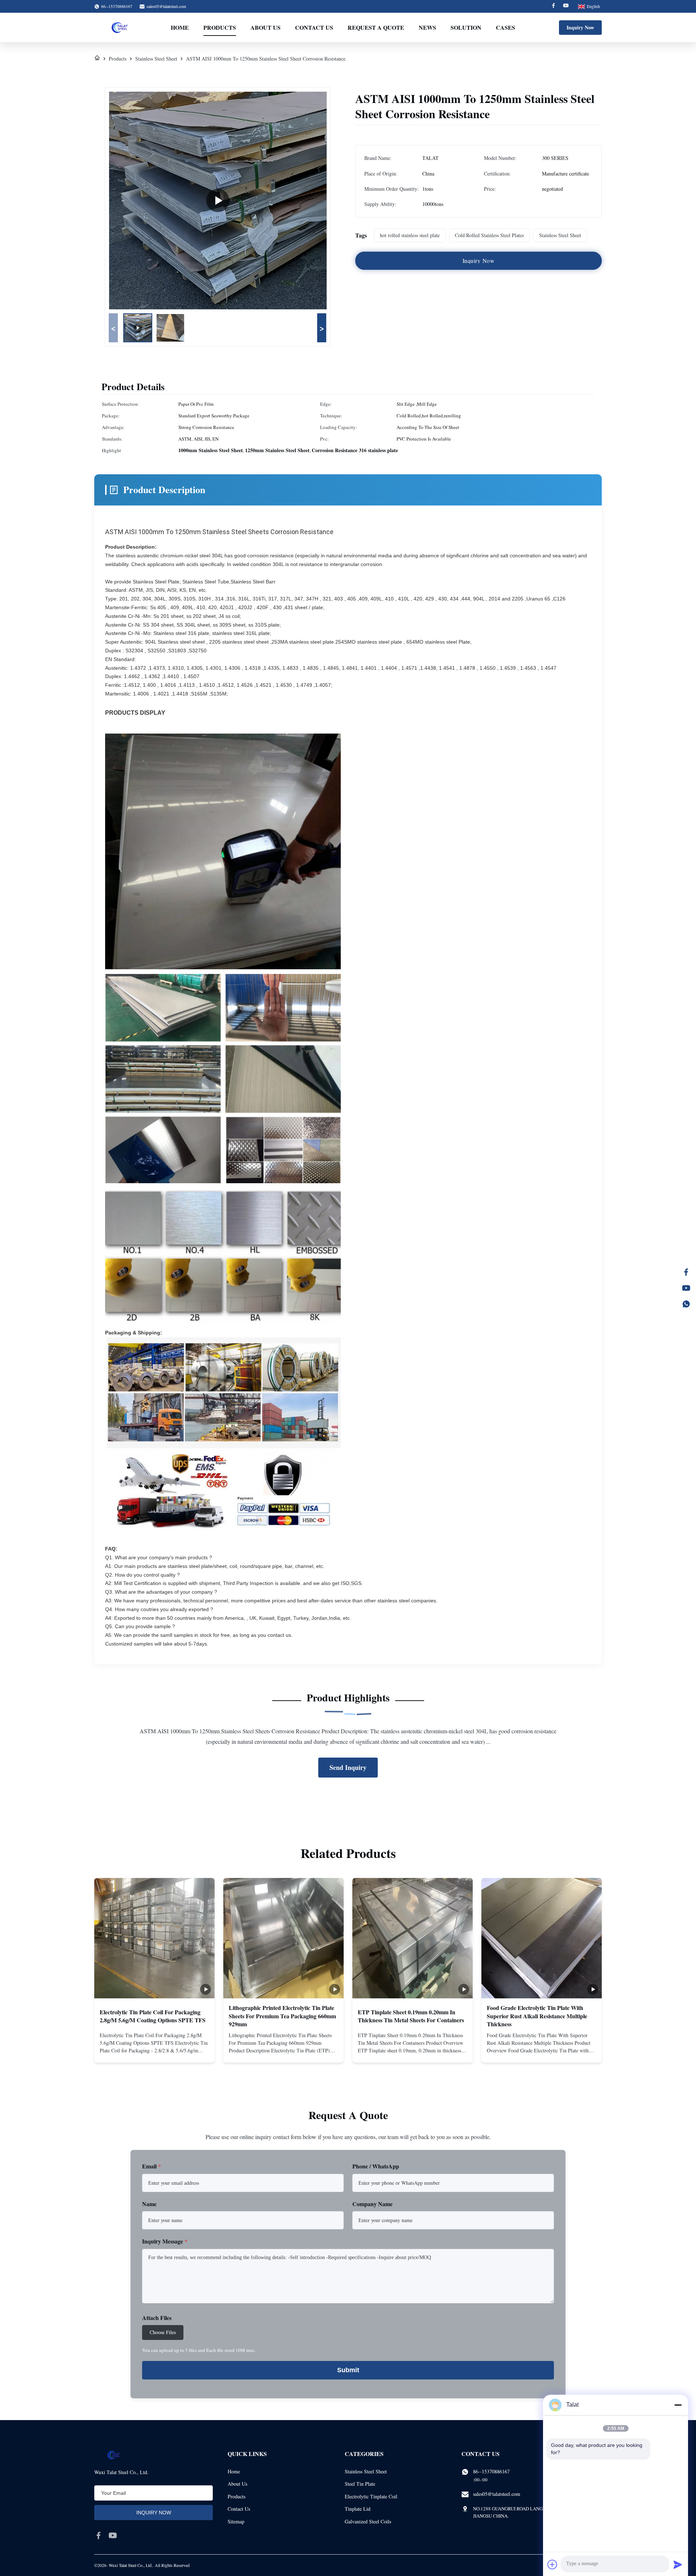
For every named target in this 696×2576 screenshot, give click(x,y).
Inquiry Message (165, 2241)
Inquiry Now (580, 27)
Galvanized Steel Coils (368, 2521)
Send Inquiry (348, 1767)
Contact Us (314, 27)
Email (152, 2166)
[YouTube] (686, 1288)
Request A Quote (376, 27)
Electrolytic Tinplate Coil (371, 2496)
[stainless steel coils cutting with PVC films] (218, 201)
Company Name (372, 2204)
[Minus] (678, 2405)
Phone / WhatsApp (376, 2166)
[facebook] (99, 2535)
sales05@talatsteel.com (166, 6)
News (427, 27)
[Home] (97, 59)
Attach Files (157, 2318)
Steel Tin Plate (360, 2484)
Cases (506, 27)
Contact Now (154, 2051)
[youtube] (113, 2535)
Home (180, 27)
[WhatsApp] (686, 1304)
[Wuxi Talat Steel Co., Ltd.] (120, 28)
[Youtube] (566, 6)
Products (220, 27)
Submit (348, 2370)
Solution (466, 27)
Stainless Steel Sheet (156, 59)
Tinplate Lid (358, 2509)
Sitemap (236, 2521)
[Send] (678, 2564)
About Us (266, 27)
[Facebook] (554, 6)
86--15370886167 (491, 2471)
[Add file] (552, 2564)
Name (149, 2204)
